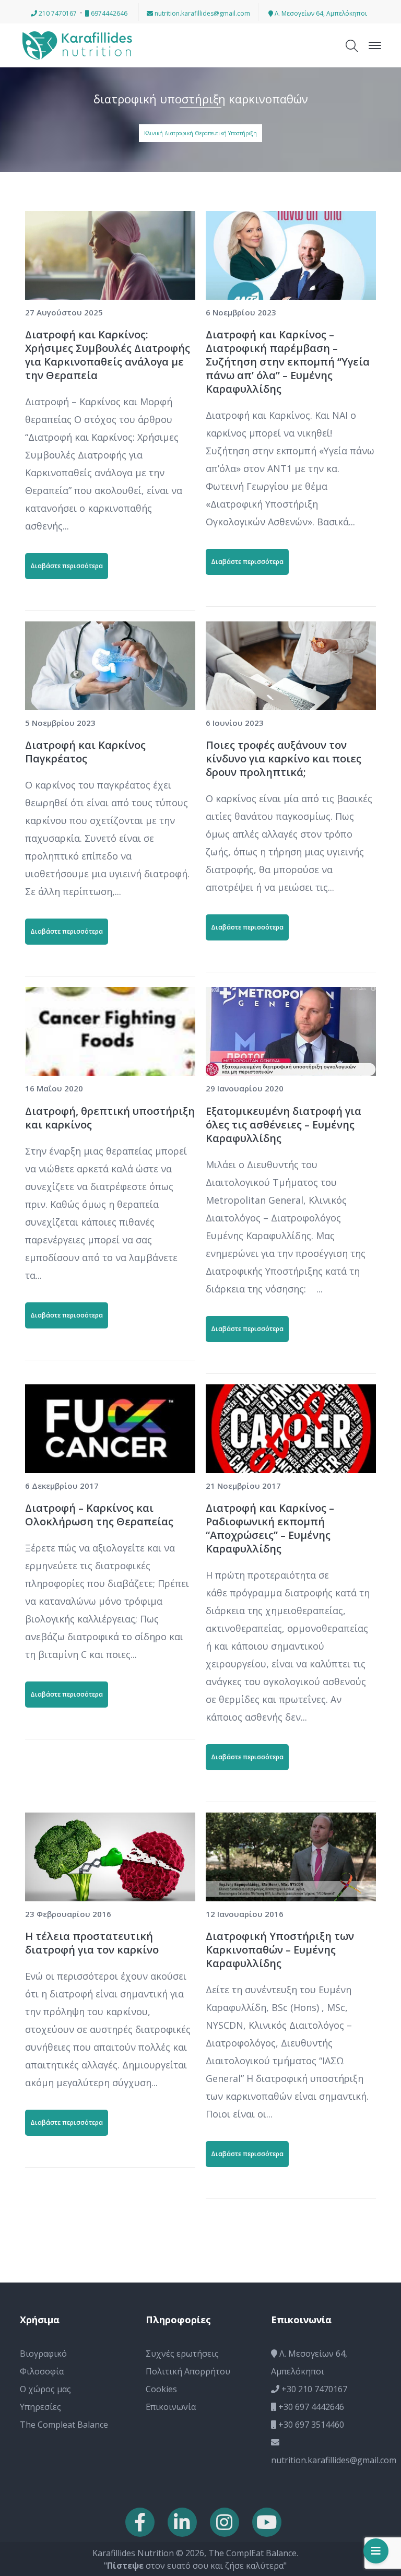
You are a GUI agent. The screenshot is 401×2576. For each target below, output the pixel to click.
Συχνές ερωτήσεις (182, 2354)
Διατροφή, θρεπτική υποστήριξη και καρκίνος (110, 1118)
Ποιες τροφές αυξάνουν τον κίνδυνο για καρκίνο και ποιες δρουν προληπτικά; (284, 758)
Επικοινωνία (171, 2407)
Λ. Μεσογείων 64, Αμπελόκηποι (320, 13)
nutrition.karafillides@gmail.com (202, 13)
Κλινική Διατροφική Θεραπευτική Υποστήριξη (200, 133)
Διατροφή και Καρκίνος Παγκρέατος (85, 752)
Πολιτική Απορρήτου (188, 2371)
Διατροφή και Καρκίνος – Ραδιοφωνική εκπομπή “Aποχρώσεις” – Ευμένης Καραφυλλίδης (270, 1528)
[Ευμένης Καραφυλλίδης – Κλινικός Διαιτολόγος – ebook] (77, 44)
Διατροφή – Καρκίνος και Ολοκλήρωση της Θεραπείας (99, 1515)
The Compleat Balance (64, 2425)
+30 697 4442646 (310, 2407)
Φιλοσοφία (42, 2371)
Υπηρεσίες (40, 2407)
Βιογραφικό (43, 2354)
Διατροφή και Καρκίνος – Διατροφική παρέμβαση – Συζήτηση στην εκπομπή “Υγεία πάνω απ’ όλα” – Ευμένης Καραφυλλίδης (288, 362)
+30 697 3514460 (310, 2425)
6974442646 (108, 13)
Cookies (161, 2389)
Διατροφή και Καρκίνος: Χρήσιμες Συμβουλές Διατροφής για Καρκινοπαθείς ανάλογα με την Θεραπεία (108, 355)
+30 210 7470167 (313, 2389)
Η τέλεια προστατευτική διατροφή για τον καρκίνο (92, 1943)
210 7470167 (57, 13)
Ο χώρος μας (45, 2389)
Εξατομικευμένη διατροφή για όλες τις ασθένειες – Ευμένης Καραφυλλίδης (284, 1125)
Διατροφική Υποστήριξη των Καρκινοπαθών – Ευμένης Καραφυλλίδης (280, 1950)
